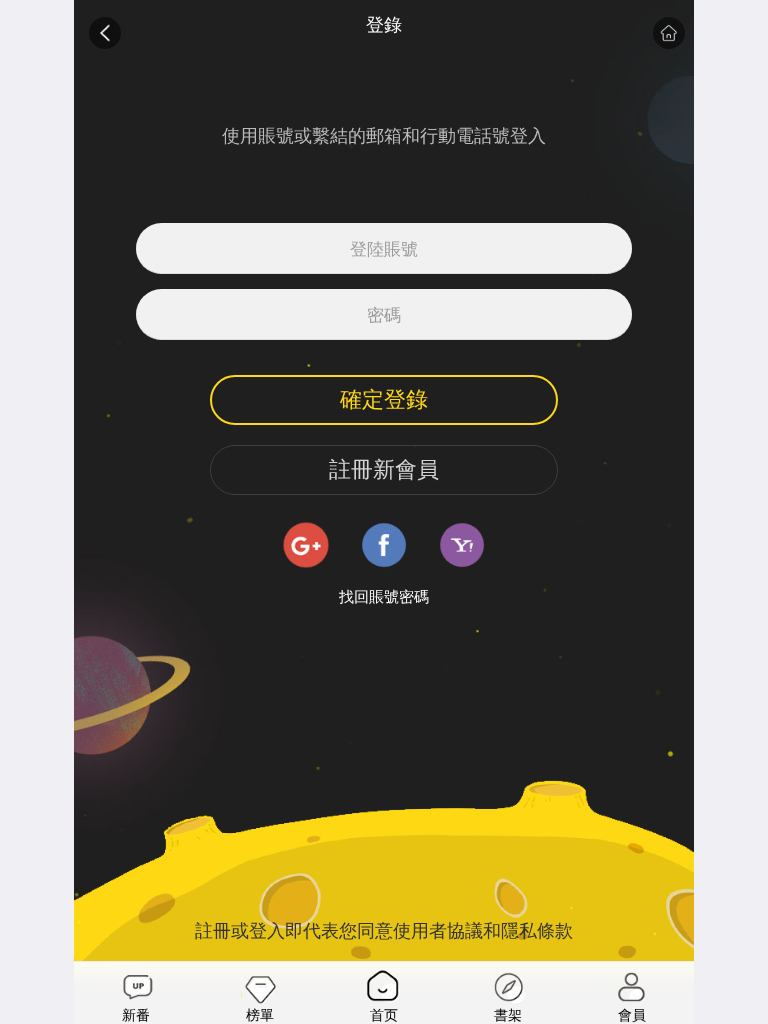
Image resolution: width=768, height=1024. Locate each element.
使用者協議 (438, 930)
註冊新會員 (384, 469)
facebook (384, 545)
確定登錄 (384, 399)
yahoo (462, 545)
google (306, 545)
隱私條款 (537, 930)
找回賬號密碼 (384, 597)
